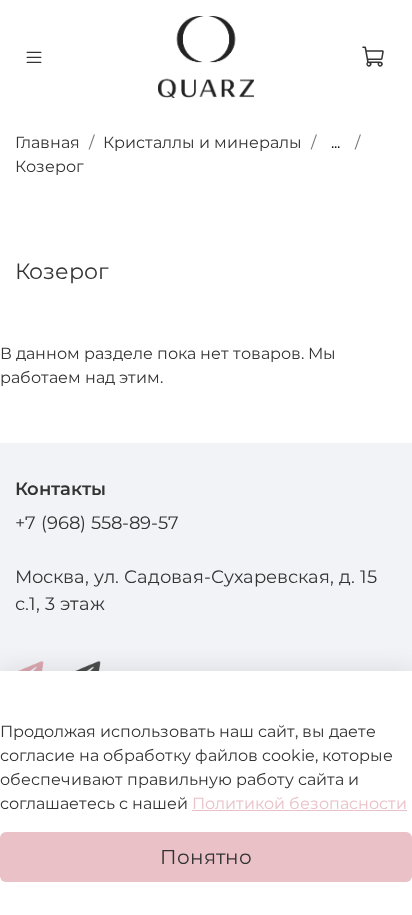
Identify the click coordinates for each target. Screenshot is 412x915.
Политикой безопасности (299, 803)
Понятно (206, 857)
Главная (47, 142)
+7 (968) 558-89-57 (97, 522)
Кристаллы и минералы (202, 142)
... (335, 143)
